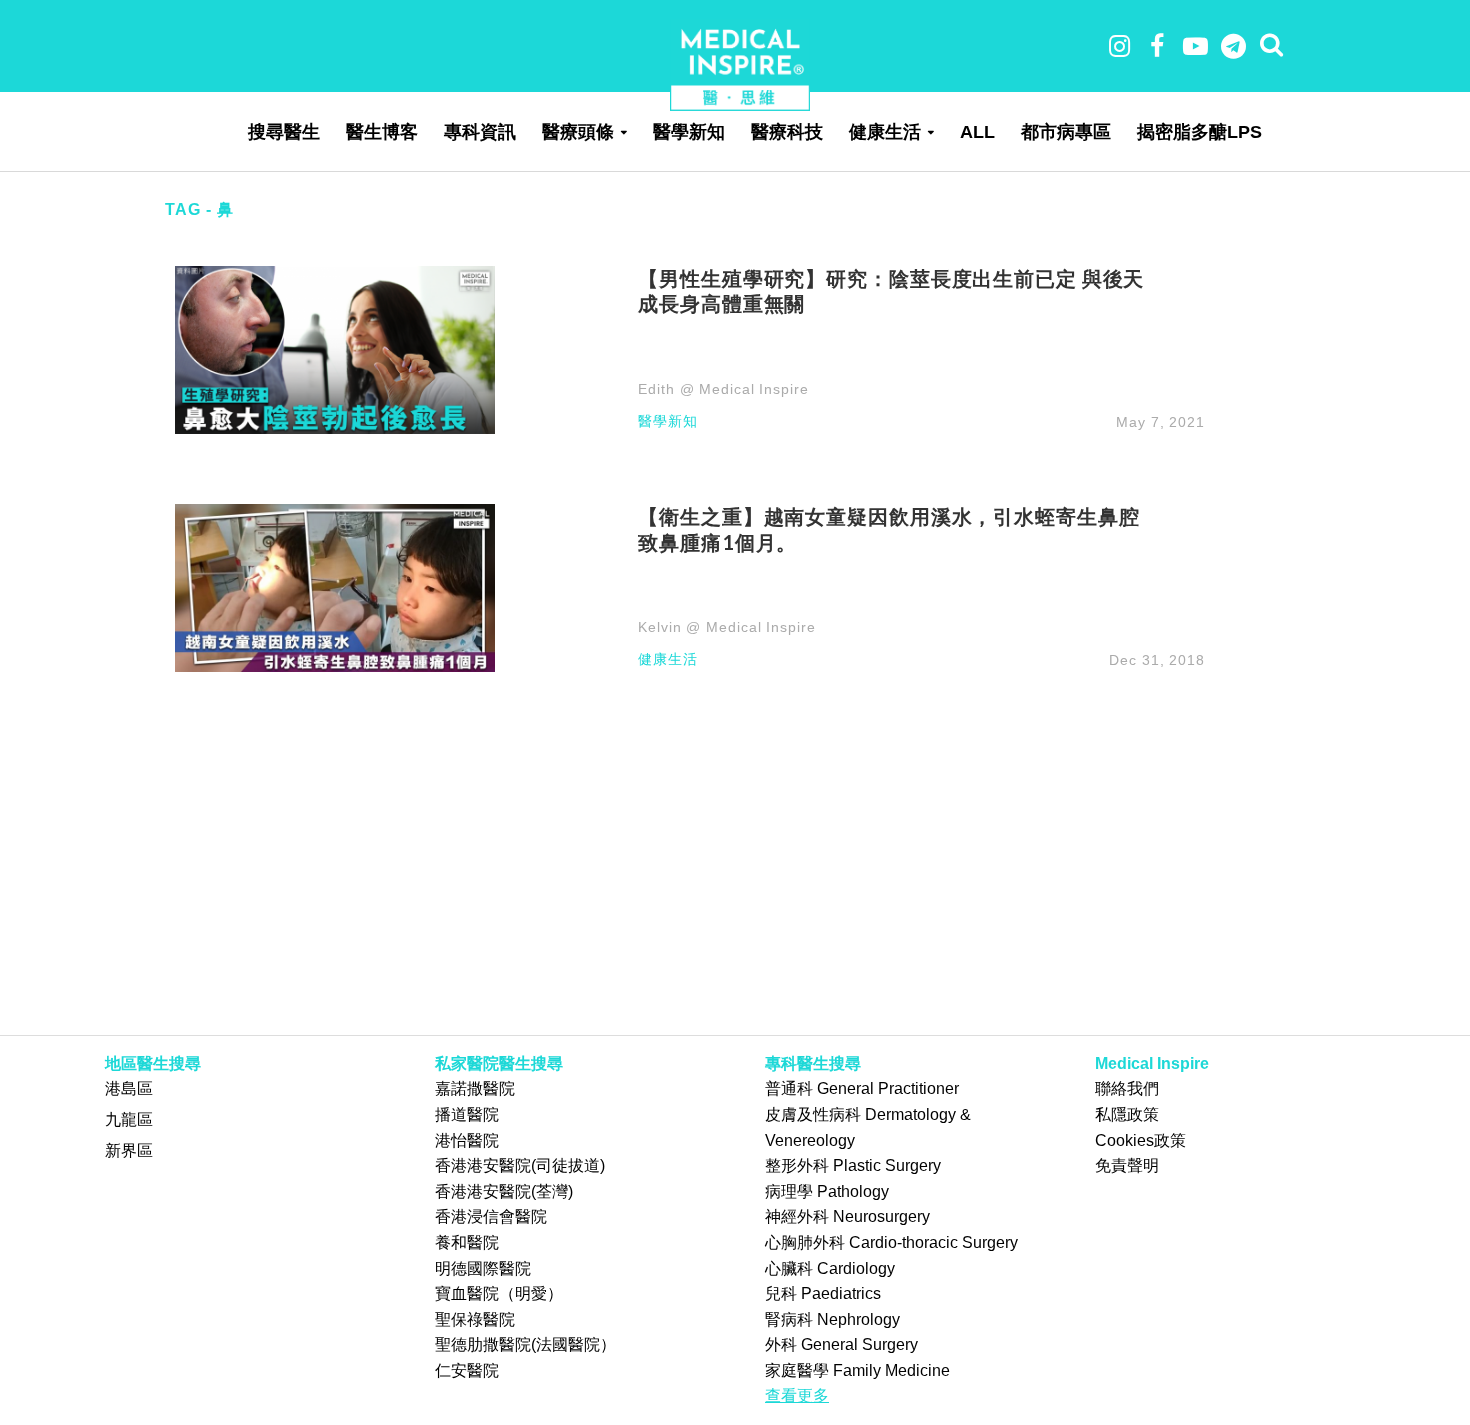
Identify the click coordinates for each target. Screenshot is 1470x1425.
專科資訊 (480, 132)
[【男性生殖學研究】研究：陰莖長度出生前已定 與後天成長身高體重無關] (335, 348)
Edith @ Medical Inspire (723, 389)
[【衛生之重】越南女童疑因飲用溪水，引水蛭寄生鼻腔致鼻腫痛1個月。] (335, 586)
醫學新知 (689, 132)
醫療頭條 (578, 132)
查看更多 (797, 1395)
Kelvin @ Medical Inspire (726, 627)
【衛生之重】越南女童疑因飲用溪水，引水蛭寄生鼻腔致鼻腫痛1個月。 (888, 529)
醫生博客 (382, 132)
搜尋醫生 (284, 132)
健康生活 (885, 132)
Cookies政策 (1140, 1140)
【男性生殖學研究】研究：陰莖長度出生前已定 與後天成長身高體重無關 (891, 291)
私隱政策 (1127, 1114)
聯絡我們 (1127, 1088)
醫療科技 (787, 132)
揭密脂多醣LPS (1199, 132)
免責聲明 (1127, 1165)
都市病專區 (1066, 132)
